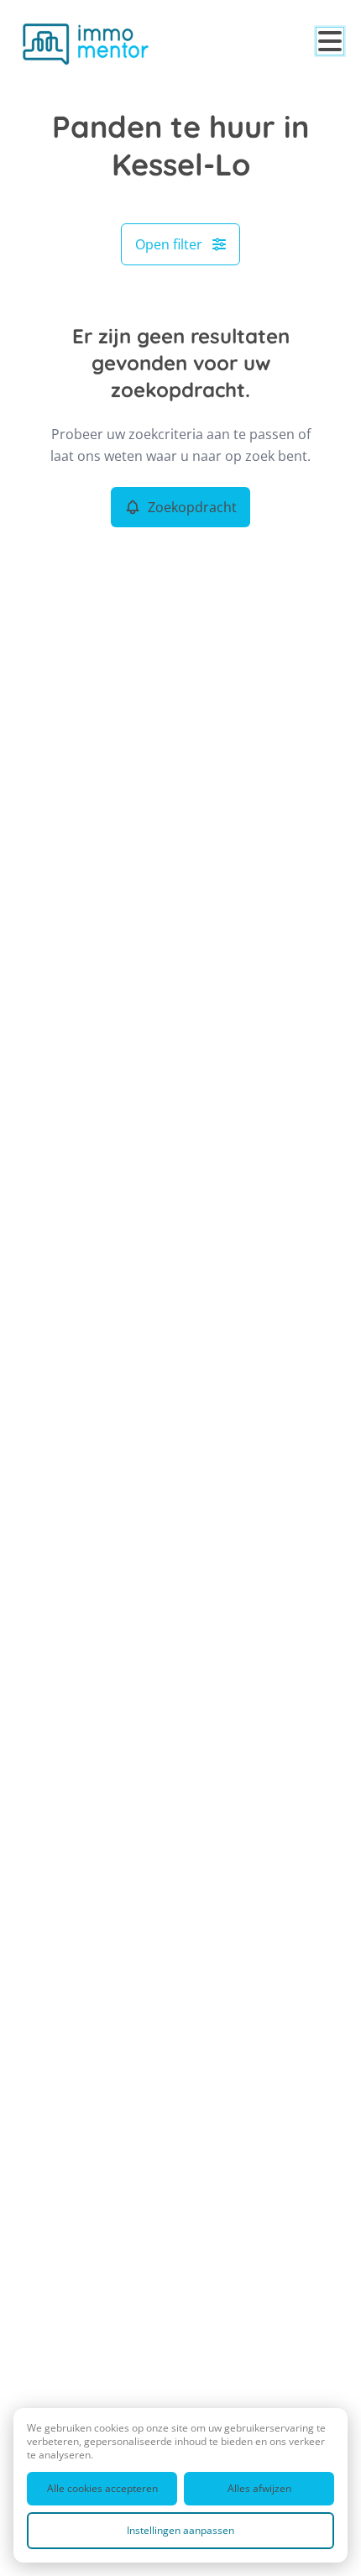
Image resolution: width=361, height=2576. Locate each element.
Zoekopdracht (192, 507)
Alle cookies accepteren (102, 2488)
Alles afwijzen (259, 2488)
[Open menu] (330, 41)
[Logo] (86, 44)
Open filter (169, 244)
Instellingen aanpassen (180, 2530)
